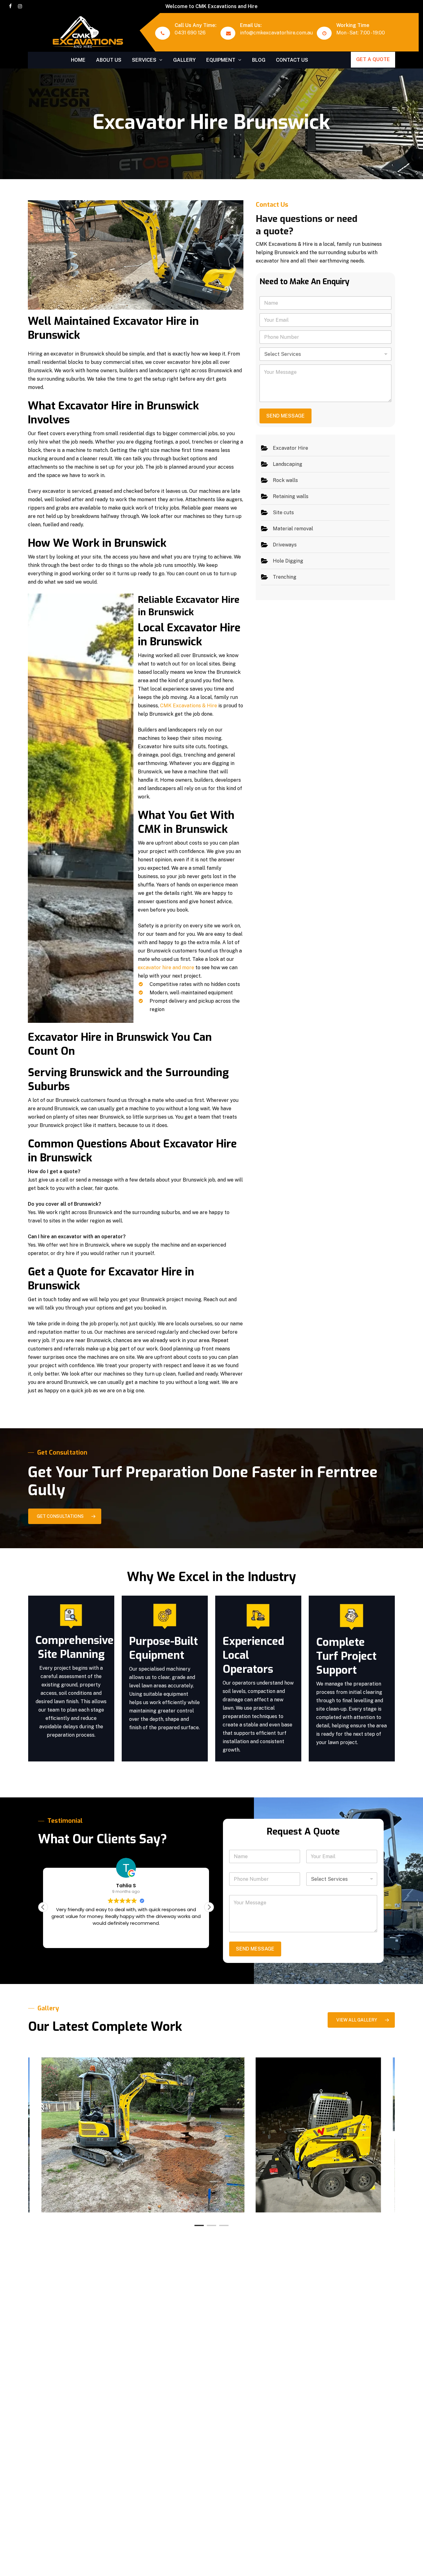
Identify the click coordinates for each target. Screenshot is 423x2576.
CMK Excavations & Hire (189, 706)
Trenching (285, 577)
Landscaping (288, 464)
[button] (65, 1516)
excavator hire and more (166, 968)
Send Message (286, 416)
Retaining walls (291, 496)
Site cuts (283, 512)
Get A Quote (373, 59)
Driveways (285, 544)
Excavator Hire (290, 448)
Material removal (293, 528)
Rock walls (285, 480)
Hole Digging (288, 561)
